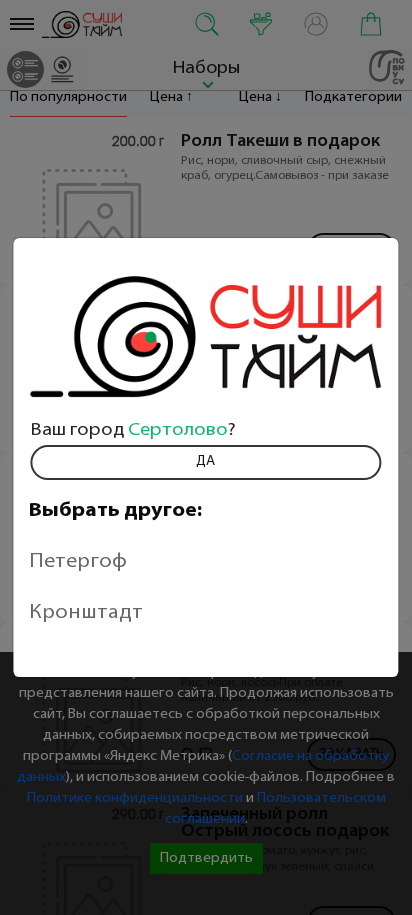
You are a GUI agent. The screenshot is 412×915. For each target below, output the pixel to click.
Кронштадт (86, 613)
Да (205, 461)
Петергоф (78, 562)
